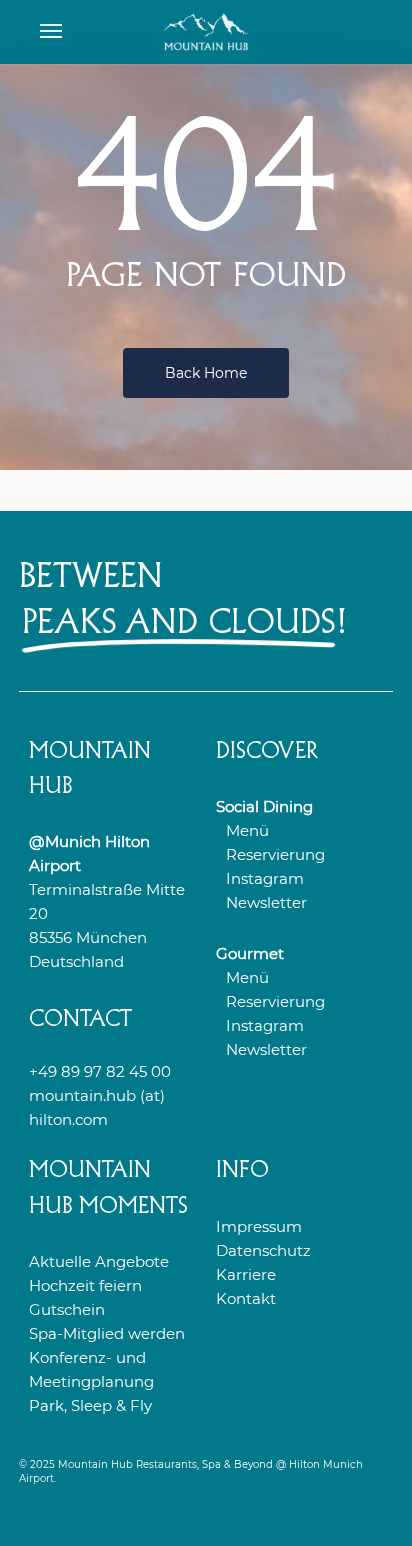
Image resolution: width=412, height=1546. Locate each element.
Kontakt (246, 1298)
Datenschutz (263, 1250)
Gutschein (67, 1309)
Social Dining (264, 806)
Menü (247, 830)
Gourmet (250, 953)
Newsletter (266, 902)
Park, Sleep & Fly (90, 1405)
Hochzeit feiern (85, 1285)
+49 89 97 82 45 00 (100, 1071)
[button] (51, 32)
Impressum (259, 1226)
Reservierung (275, 854)
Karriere (246, 1274)
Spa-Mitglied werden (107, 1333)
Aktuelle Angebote (99, 1261)
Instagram (265, 878)
